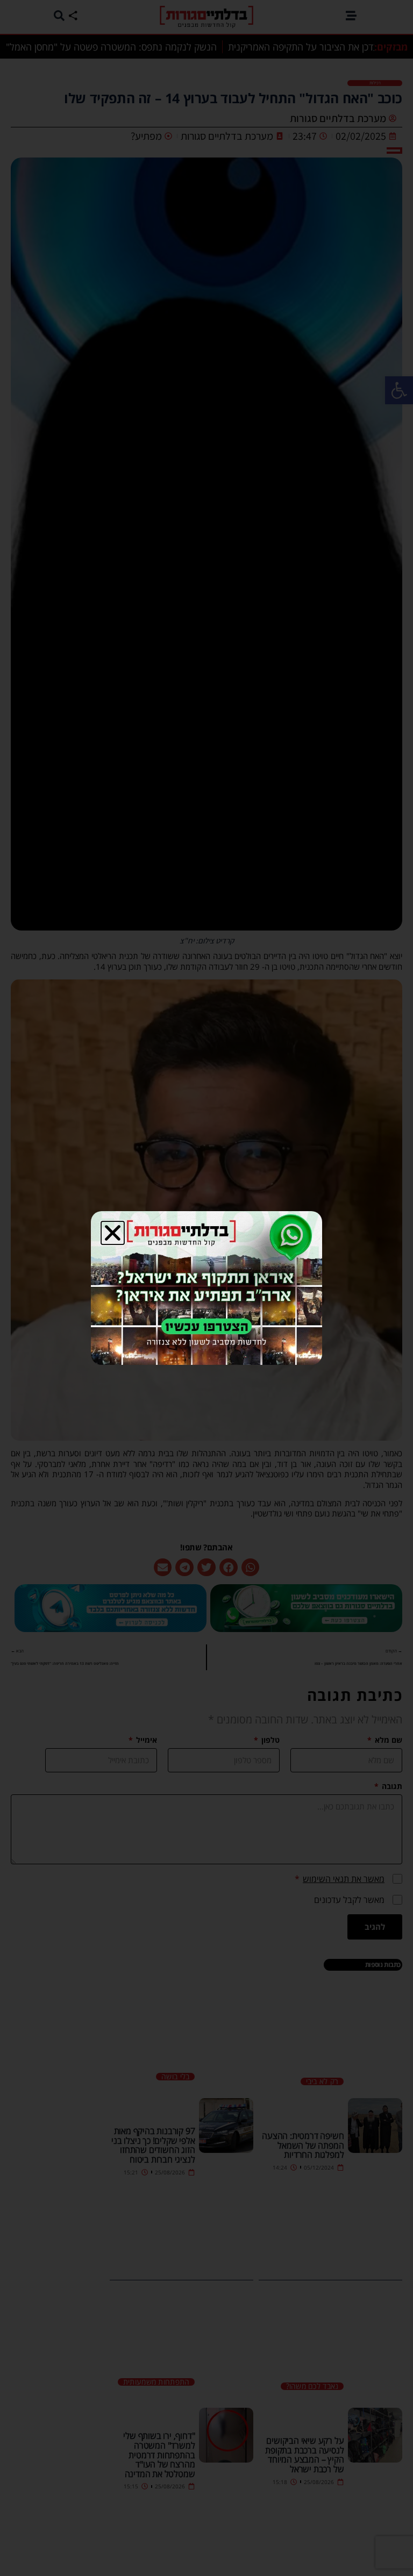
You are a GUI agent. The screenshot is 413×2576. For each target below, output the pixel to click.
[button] (113, 1233)
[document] (206, 1288)
